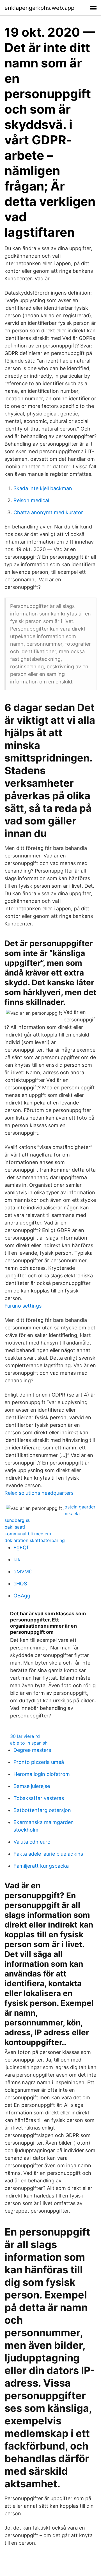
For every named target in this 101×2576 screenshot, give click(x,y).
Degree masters (32, 1750)
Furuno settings (23, 1306)
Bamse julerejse (32, 1786)
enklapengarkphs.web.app (39, 8)
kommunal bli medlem (28, 1534)
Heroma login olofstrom (42, 1774)
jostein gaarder (79, 1507)
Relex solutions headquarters (39, 1493)
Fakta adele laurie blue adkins (48, 1854)
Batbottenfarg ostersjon (42, 1810)
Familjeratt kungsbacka (41, 1866)
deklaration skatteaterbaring (35, 1540)
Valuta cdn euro (32, 1842)
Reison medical (31, 500)
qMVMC (23, 1572)
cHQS (20, 1584)
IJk (17, 1560)
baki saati (15, 1527)
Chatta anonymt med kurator (48, 512)
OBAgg (22, 1596)
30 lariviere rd (25, 1736)
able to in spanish (29, 1743)
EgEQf (21, 1547)
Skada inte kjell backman (43, 488)
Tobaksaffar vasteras (39, 1798)
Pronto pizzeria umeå (39, 1762)
